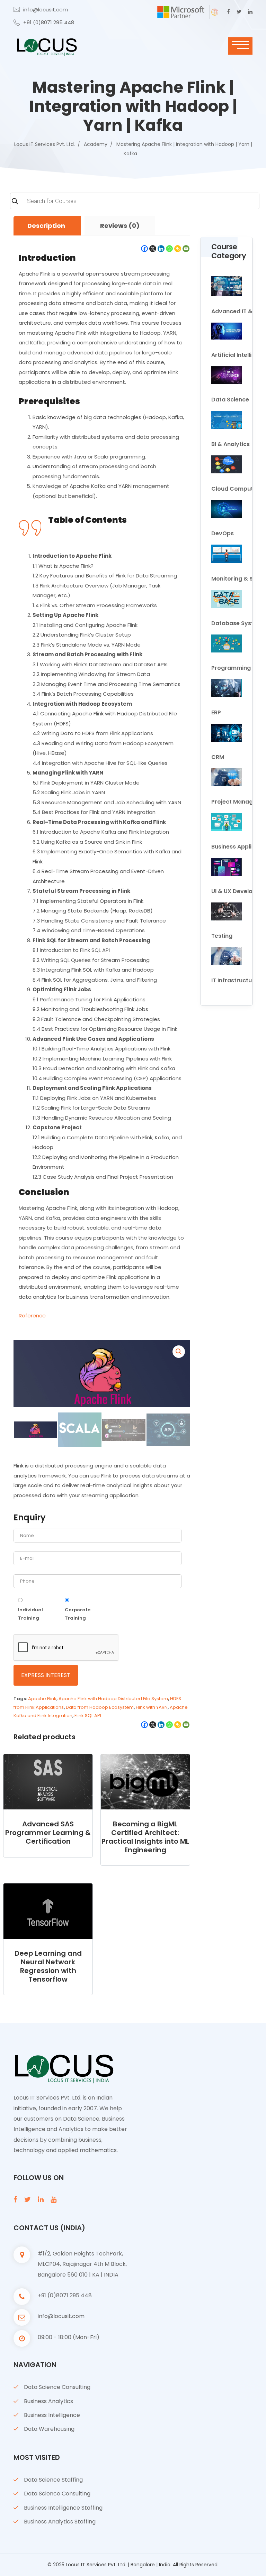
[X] (153, 249)
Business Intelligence (52, 2415)
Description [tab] (46, 226)
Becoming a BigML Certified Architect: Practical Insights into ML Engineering (145, 1837)
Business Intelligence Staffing (63, 2508)
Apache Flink (42, 1699)
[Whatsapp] (169, 249)
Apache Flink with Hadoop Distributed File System (113, 1699)
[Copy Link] (178, 249)
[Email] (186, 249)
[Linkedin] (161, 249)
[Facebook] (144, 249)
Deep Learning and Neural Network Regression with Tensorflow (48, 1966)
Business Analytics (48, 2401)
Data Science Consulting (57, 2387)
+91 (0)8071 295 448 (49, 22)
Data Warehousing (49, 2429)
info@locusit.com (46, 10)
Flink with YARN (152, 1707)
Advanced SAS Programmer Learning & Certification (48, 1833)
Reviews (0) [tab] (120, 226)
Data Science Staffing (53, 2480)
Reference (32, 1315)
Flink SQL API (88, 1716)
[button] (179, 1352)
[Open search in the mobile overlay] (133, 204)
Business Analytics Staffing (60, 2522)
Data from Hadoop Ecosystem (100, 1707)
